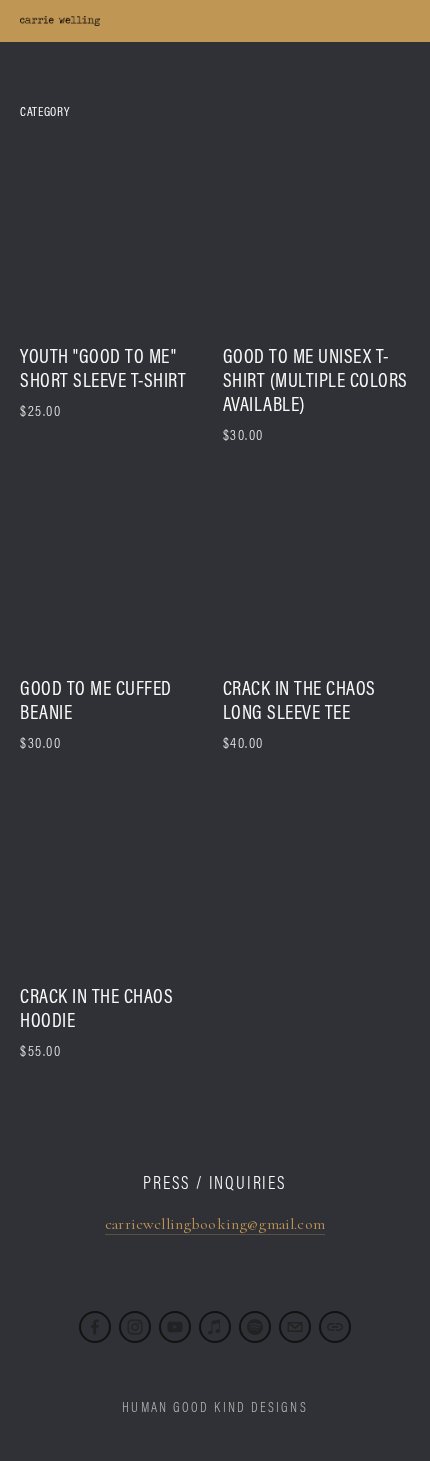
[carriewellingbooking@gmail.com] (295, 1327)
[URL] (335, 1327)
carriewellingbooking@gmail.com (215, 1224)
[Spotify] (255, 1327)
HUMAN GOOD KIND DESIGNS (214, 1407)
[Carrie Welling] (135, 1327)
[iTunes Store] (215, 1327)
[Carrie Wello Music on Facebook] (95, 1327)
